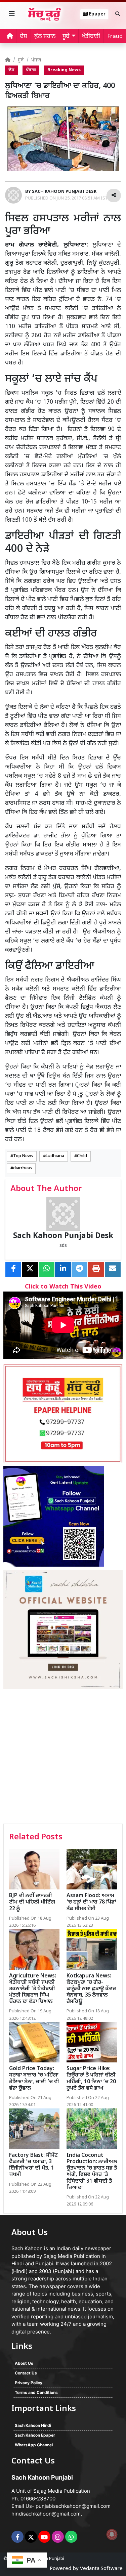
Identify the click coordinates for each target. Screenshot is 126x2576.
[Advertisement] (63, 1757)
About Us (24, 2363)
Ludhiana (55, 1156)
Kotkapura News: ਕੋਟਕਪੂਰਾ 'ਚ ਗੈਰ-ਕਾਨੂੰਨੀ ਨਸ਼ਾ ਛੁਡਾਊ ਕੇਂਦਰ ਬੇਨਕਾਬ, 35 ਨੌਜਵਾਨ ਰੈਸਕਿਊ (91, 1989)
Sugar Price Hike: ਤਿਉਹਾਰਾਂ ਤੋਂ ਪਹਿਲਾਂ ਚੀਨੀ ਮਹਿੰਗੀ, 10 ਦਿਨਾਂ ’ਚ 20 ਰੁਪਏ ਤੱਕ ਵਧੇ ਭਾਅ (91, 2079)
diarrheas (23, 1168)
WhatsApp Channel (34, 2445)
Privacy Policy (29, 2383)
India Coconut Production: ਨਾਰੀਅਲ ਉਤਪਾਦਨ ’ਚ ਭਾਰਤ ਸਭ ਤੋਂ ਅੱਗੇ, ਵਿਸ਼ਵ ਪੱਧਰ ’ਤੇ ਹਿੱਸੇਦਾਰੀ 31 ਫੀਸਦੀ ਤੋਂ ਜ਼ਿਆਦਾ (92, 2172)
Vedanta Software (101, 2569)
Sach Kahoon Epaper (35, 2435)
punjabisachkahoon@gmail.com (73, 2506)
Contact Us (26, 2373)
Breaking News (64, 70)
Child (82, 1156)
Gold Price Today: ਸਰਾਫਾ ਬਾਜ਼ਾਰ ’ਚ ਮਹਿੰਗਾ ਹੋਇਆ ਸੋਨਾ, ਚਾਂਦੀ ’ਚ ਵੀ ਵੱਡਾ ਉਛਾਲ (34, 2079)
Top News (23, 1156)
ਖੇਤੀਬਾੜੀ (91, 37)
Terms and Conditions (36, 2392)
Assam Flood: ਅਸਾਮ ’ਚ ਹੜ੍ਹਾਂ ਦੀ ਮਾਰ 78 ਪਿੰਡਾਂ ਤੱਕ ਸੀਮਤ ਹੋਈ (91, 1902)
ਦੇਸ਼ (24, 37)
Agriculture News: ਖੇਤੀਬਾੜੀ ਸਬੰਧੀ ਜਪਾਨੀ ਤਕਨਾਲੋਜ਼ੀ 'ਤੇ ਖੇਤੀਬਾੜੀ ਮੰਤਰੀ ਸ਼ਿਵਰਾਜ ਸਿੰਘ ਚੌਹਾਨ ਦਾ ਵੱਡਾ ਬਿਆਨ (33, 1989)
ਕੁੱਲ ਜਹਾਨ (45, 37)
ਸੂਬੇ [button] (66, 37)
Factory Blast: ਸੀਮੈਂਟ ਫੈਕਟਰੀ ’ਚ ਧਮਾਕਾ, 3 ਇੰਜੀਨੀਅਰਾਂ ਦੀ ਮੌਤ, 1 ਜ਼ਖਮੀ (33, 2165)
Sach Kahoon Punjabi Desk (63, 1236)
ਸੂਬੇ (21, 60)
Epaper (97, 14)
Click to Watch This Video (63, 1287)
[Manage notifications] (112, 2534)
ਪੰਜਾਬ (36, 60)
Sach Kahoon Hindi (33, 2425)
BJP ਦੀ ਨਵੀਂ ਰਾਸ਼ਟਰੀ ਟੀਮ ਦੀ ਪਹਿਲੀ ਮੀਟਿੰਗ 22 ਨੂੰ (32, 1902)
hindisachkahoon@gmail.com (46, 2514)
